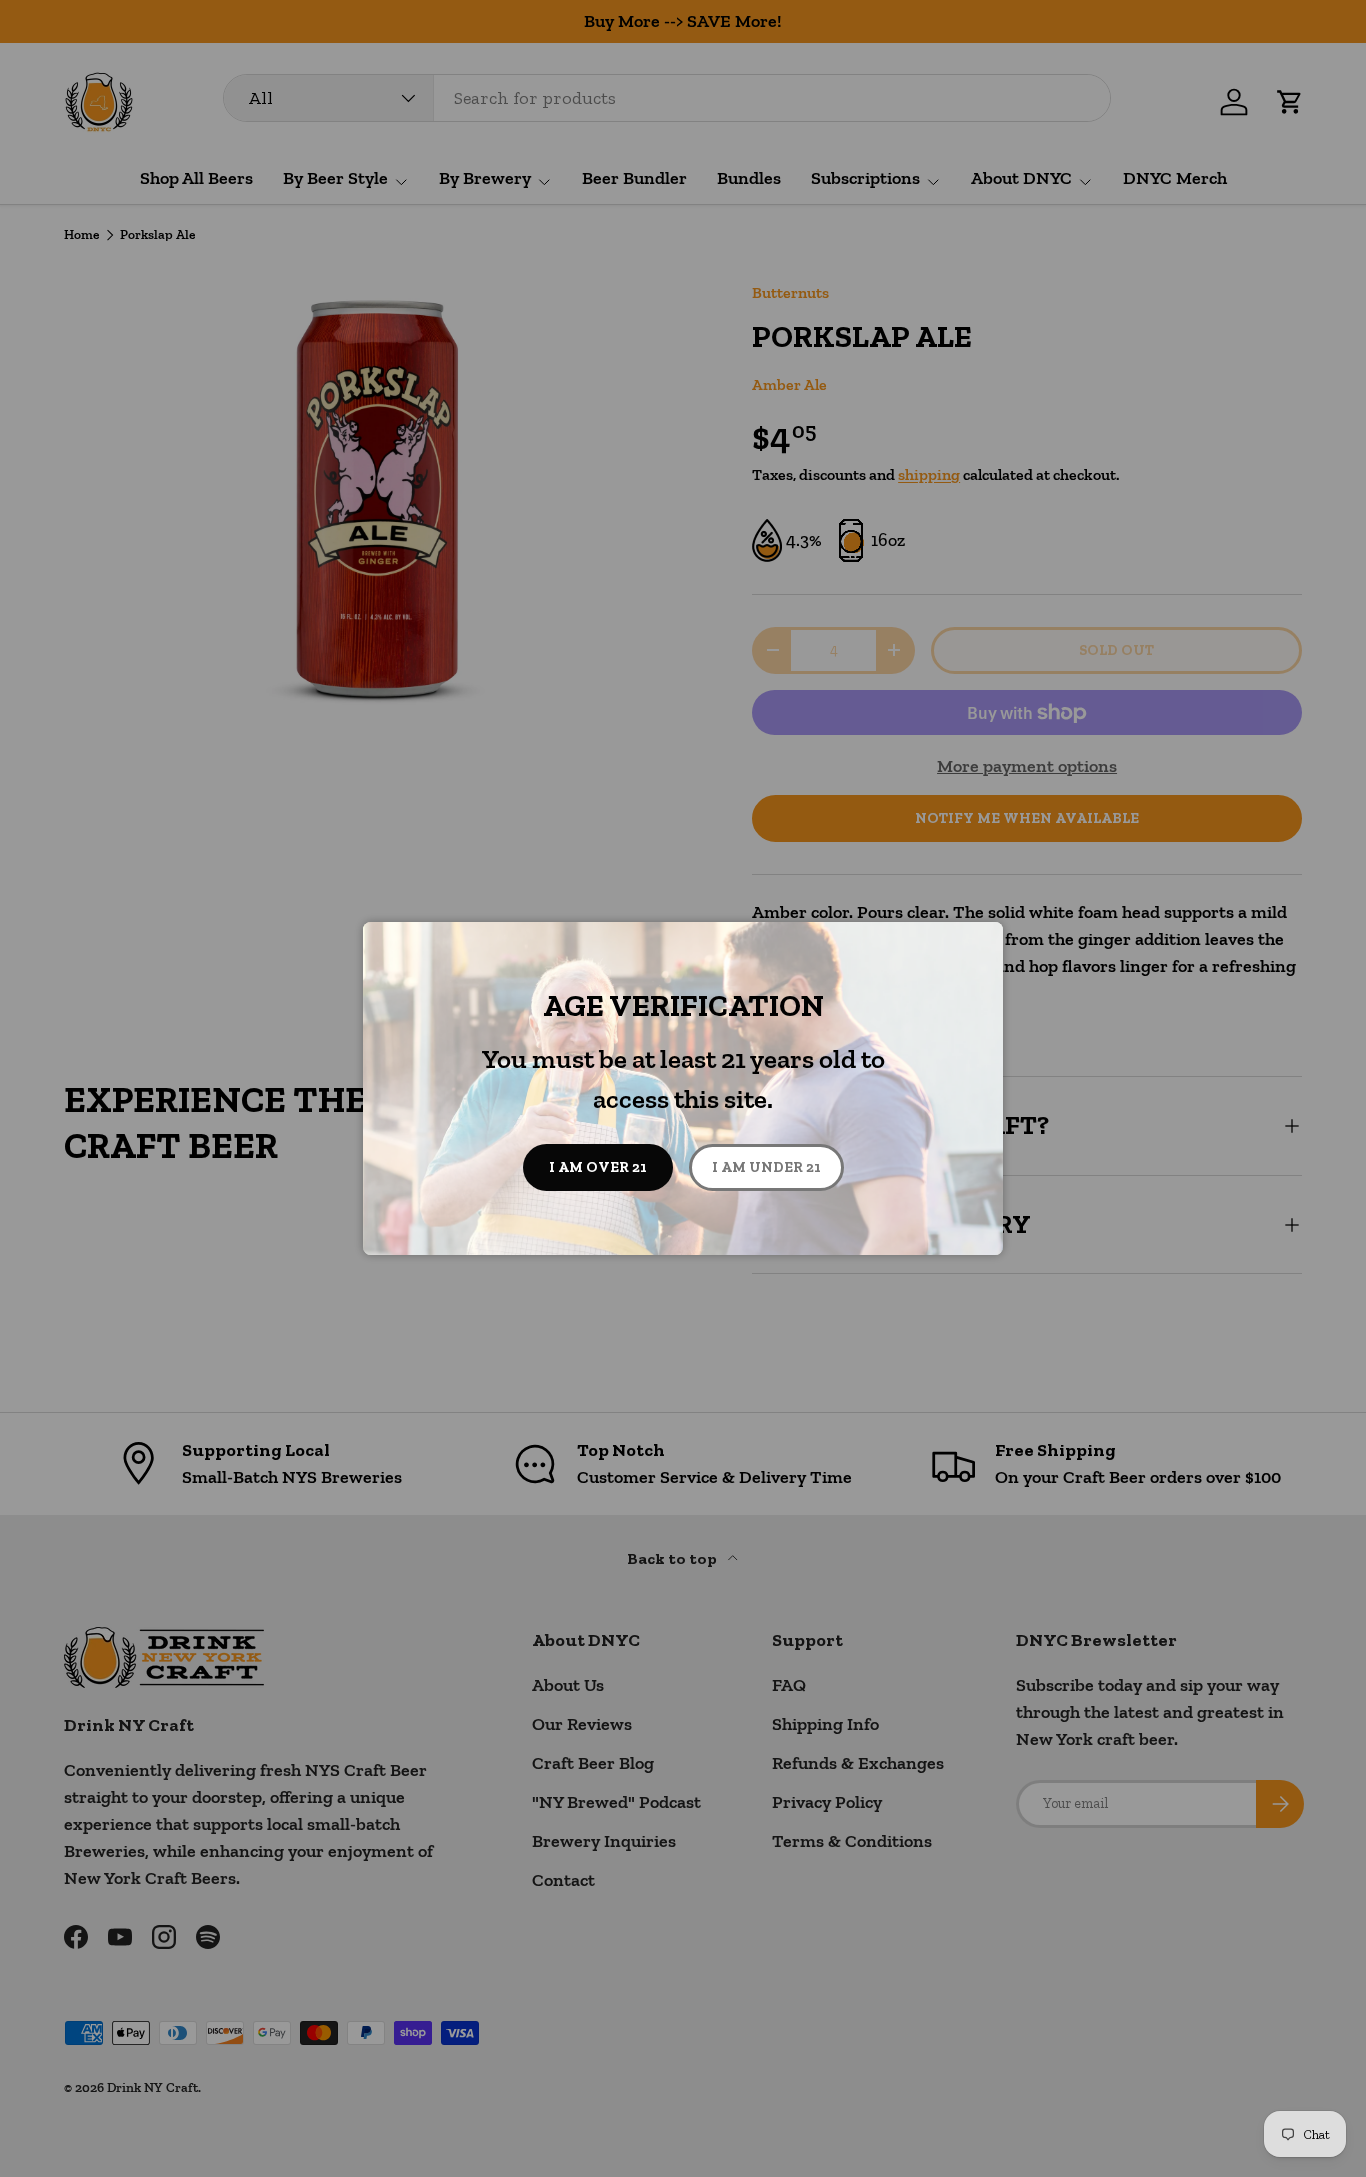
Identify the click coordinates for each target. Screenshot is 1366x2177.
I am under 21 (766, 1167)
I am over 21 (598, 1167)
